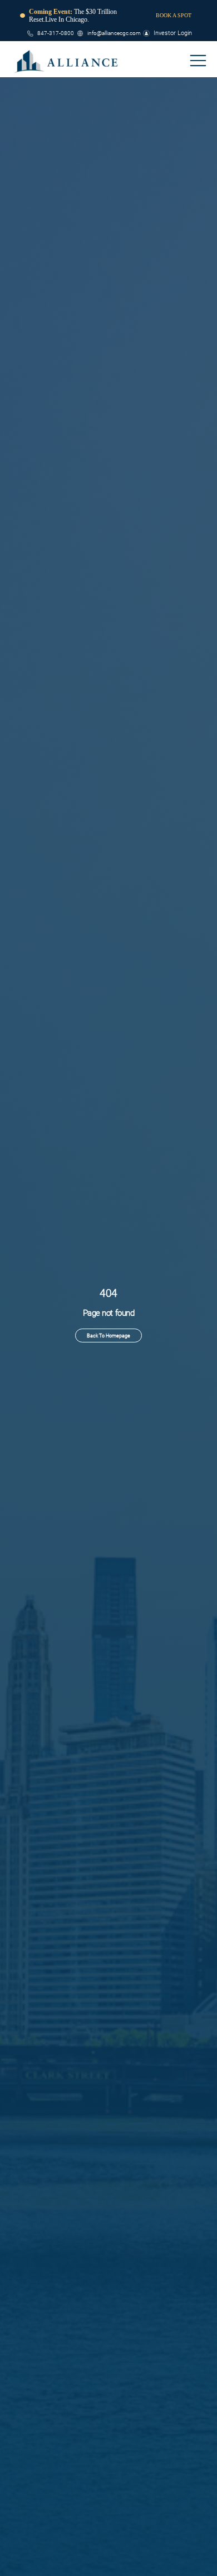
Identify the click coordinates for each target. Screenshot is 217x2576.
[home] (67, 61)
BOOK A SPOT (174, 15)
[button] (198, 61)
